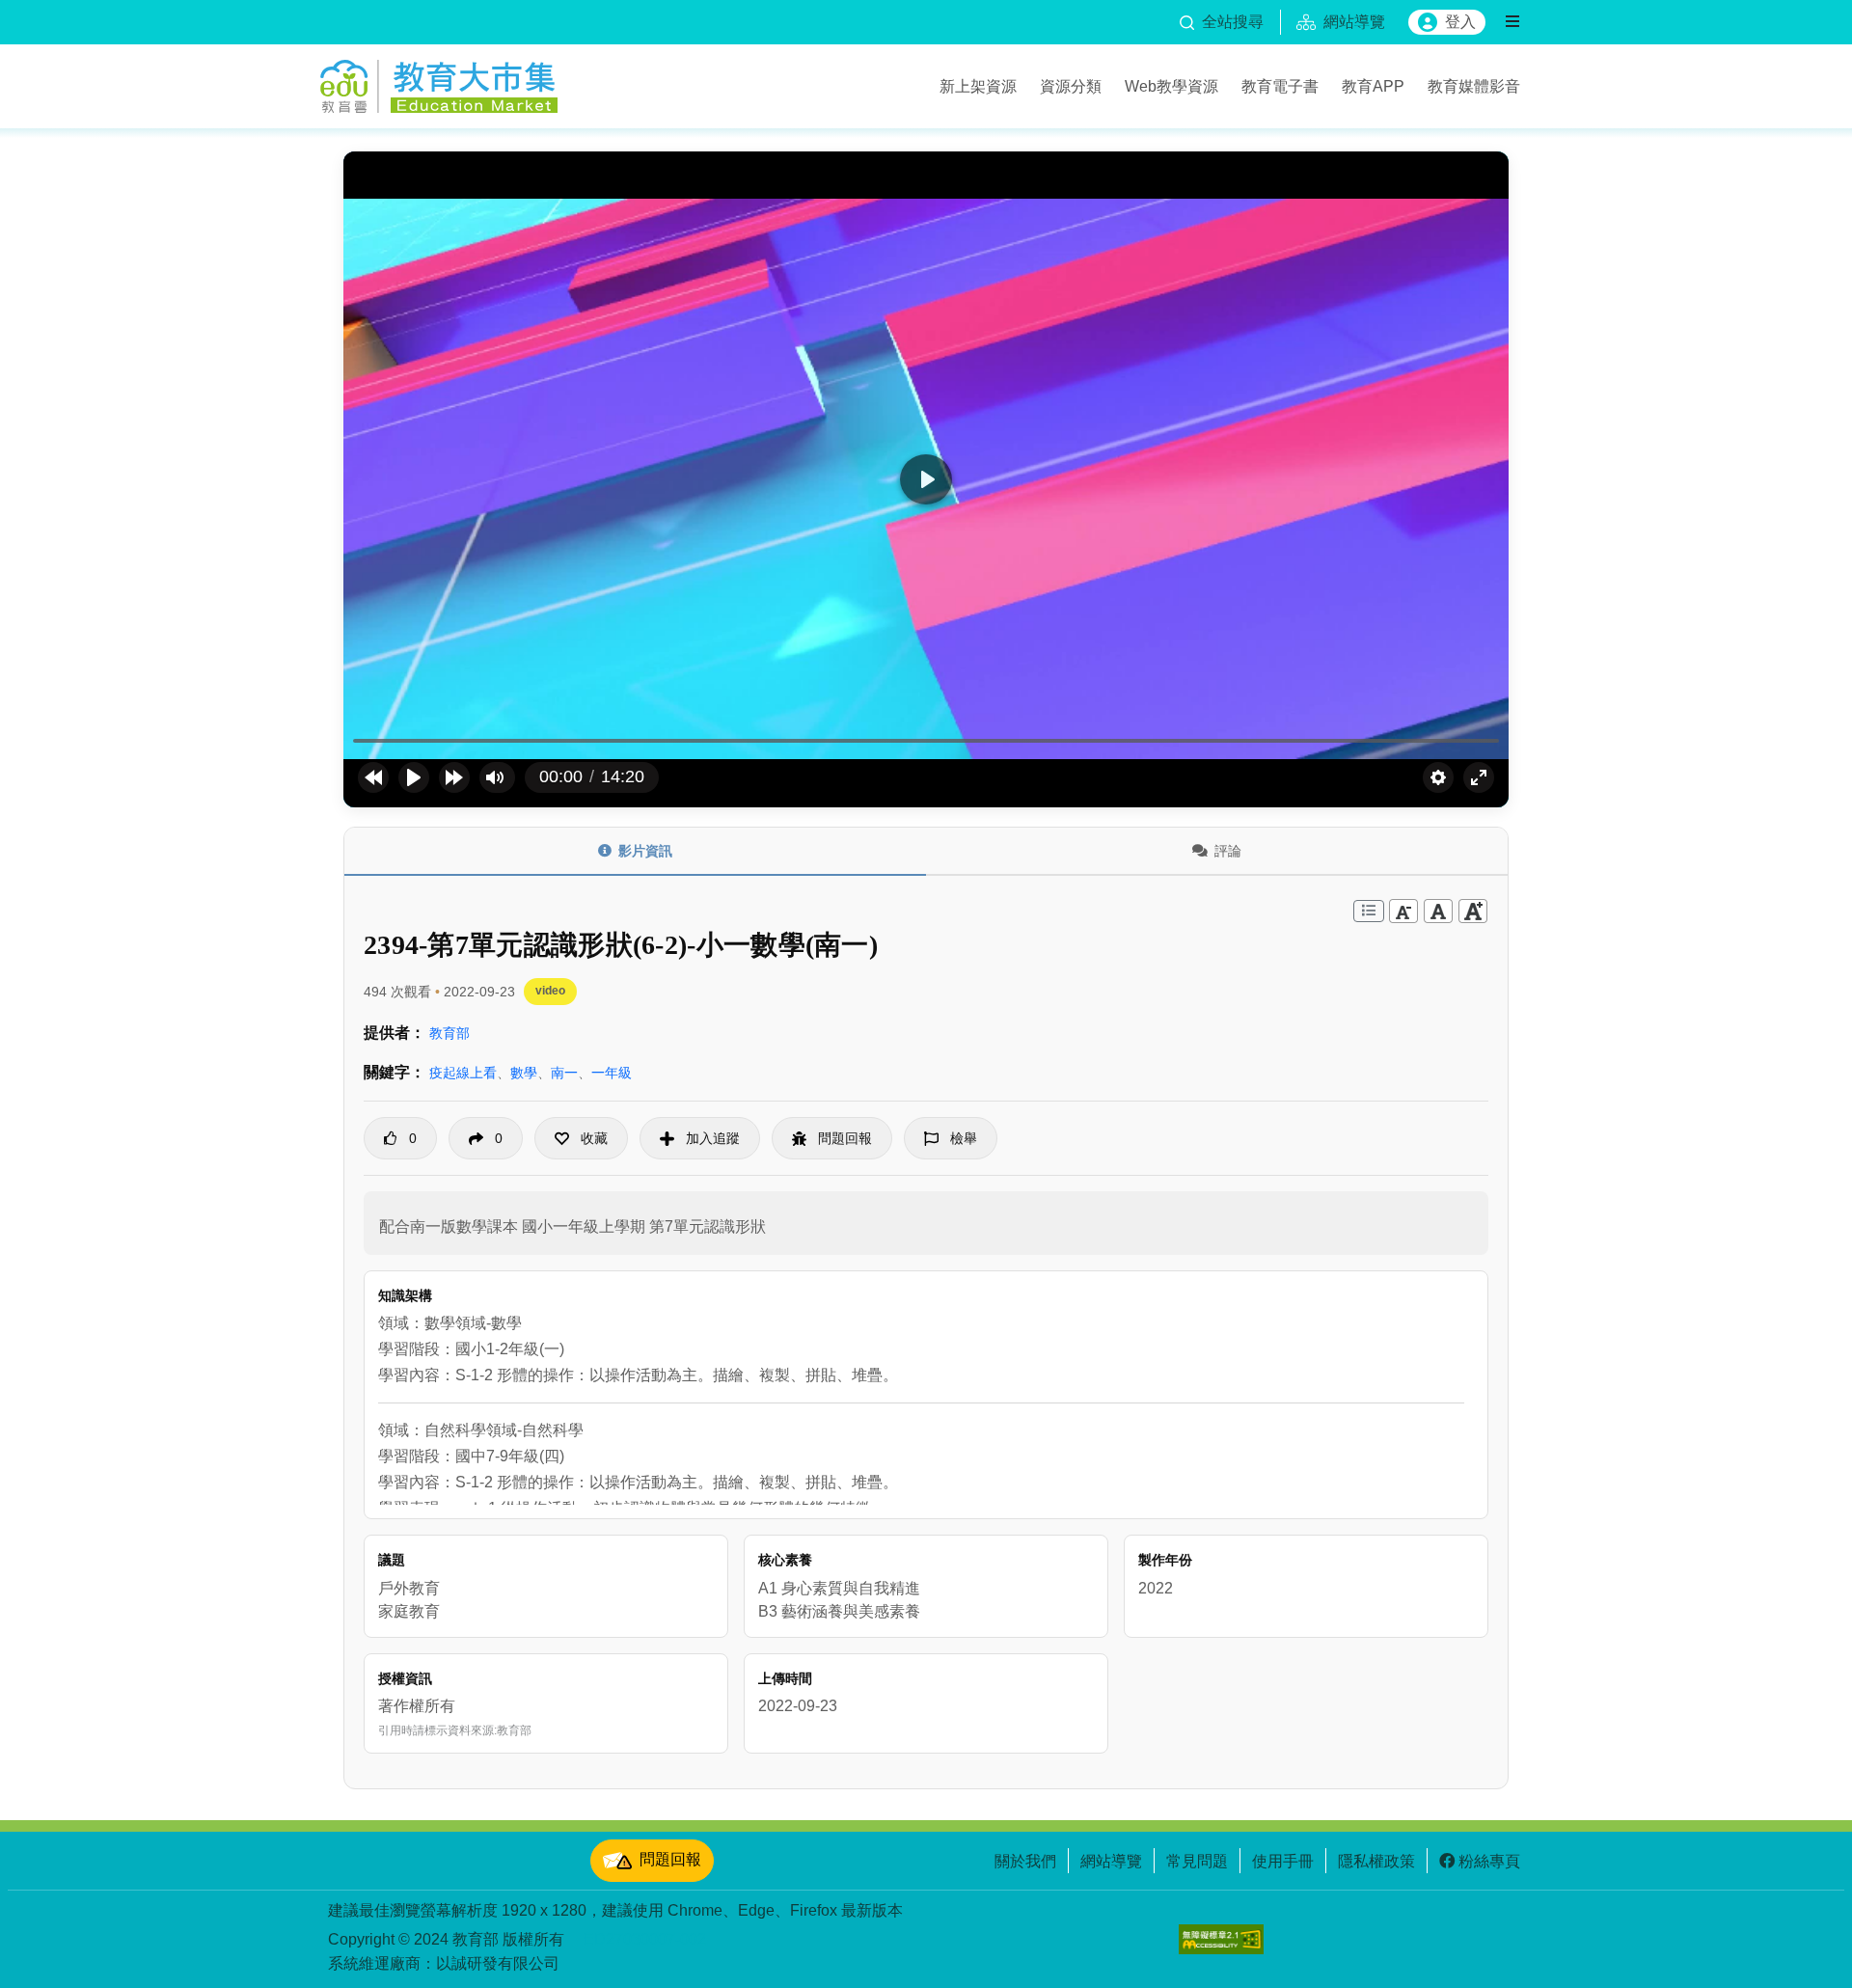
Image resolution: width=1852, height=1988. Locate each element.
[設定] (1438, 777)
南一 (564, 1073)
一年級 (612, 1073)
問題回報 (670, 1859)
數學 (524, 1073)
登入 (1460, 22)
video (550, 991)
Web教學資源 (1171, 86)
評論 (1228, 851)
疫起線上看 (463, 1073)
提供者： (395, 1033)
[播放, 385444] (414, 777)
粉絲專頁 (1489, 1861)
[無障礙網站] (1221, 1939)
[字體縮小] (1403, 911)
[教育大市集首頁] (439, 83)
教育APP (1373, 86)
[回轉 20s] (373, 777)
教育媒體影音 (1474, 86)
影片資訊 (645, 851)
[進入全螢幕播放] (1479, 777)
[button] (581, 1138)
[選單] (1512, 22)
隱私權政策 (1376, 1861)
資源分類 (1071, 86)
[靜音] (495, 777)
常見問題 (1197, 1861)
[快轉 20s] (454, 777)
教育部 (449, 1033)
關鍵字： (395, 1072)
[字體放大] (1473, 911)
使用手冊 (1283, 1861)
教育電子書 (1280, 86)
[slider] (926, 741)
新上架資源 (978, 86)
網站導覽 (1111, 1861)
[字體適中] (1438, 911)
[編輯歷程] (1369, 911)
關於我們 (1025, 1861)
